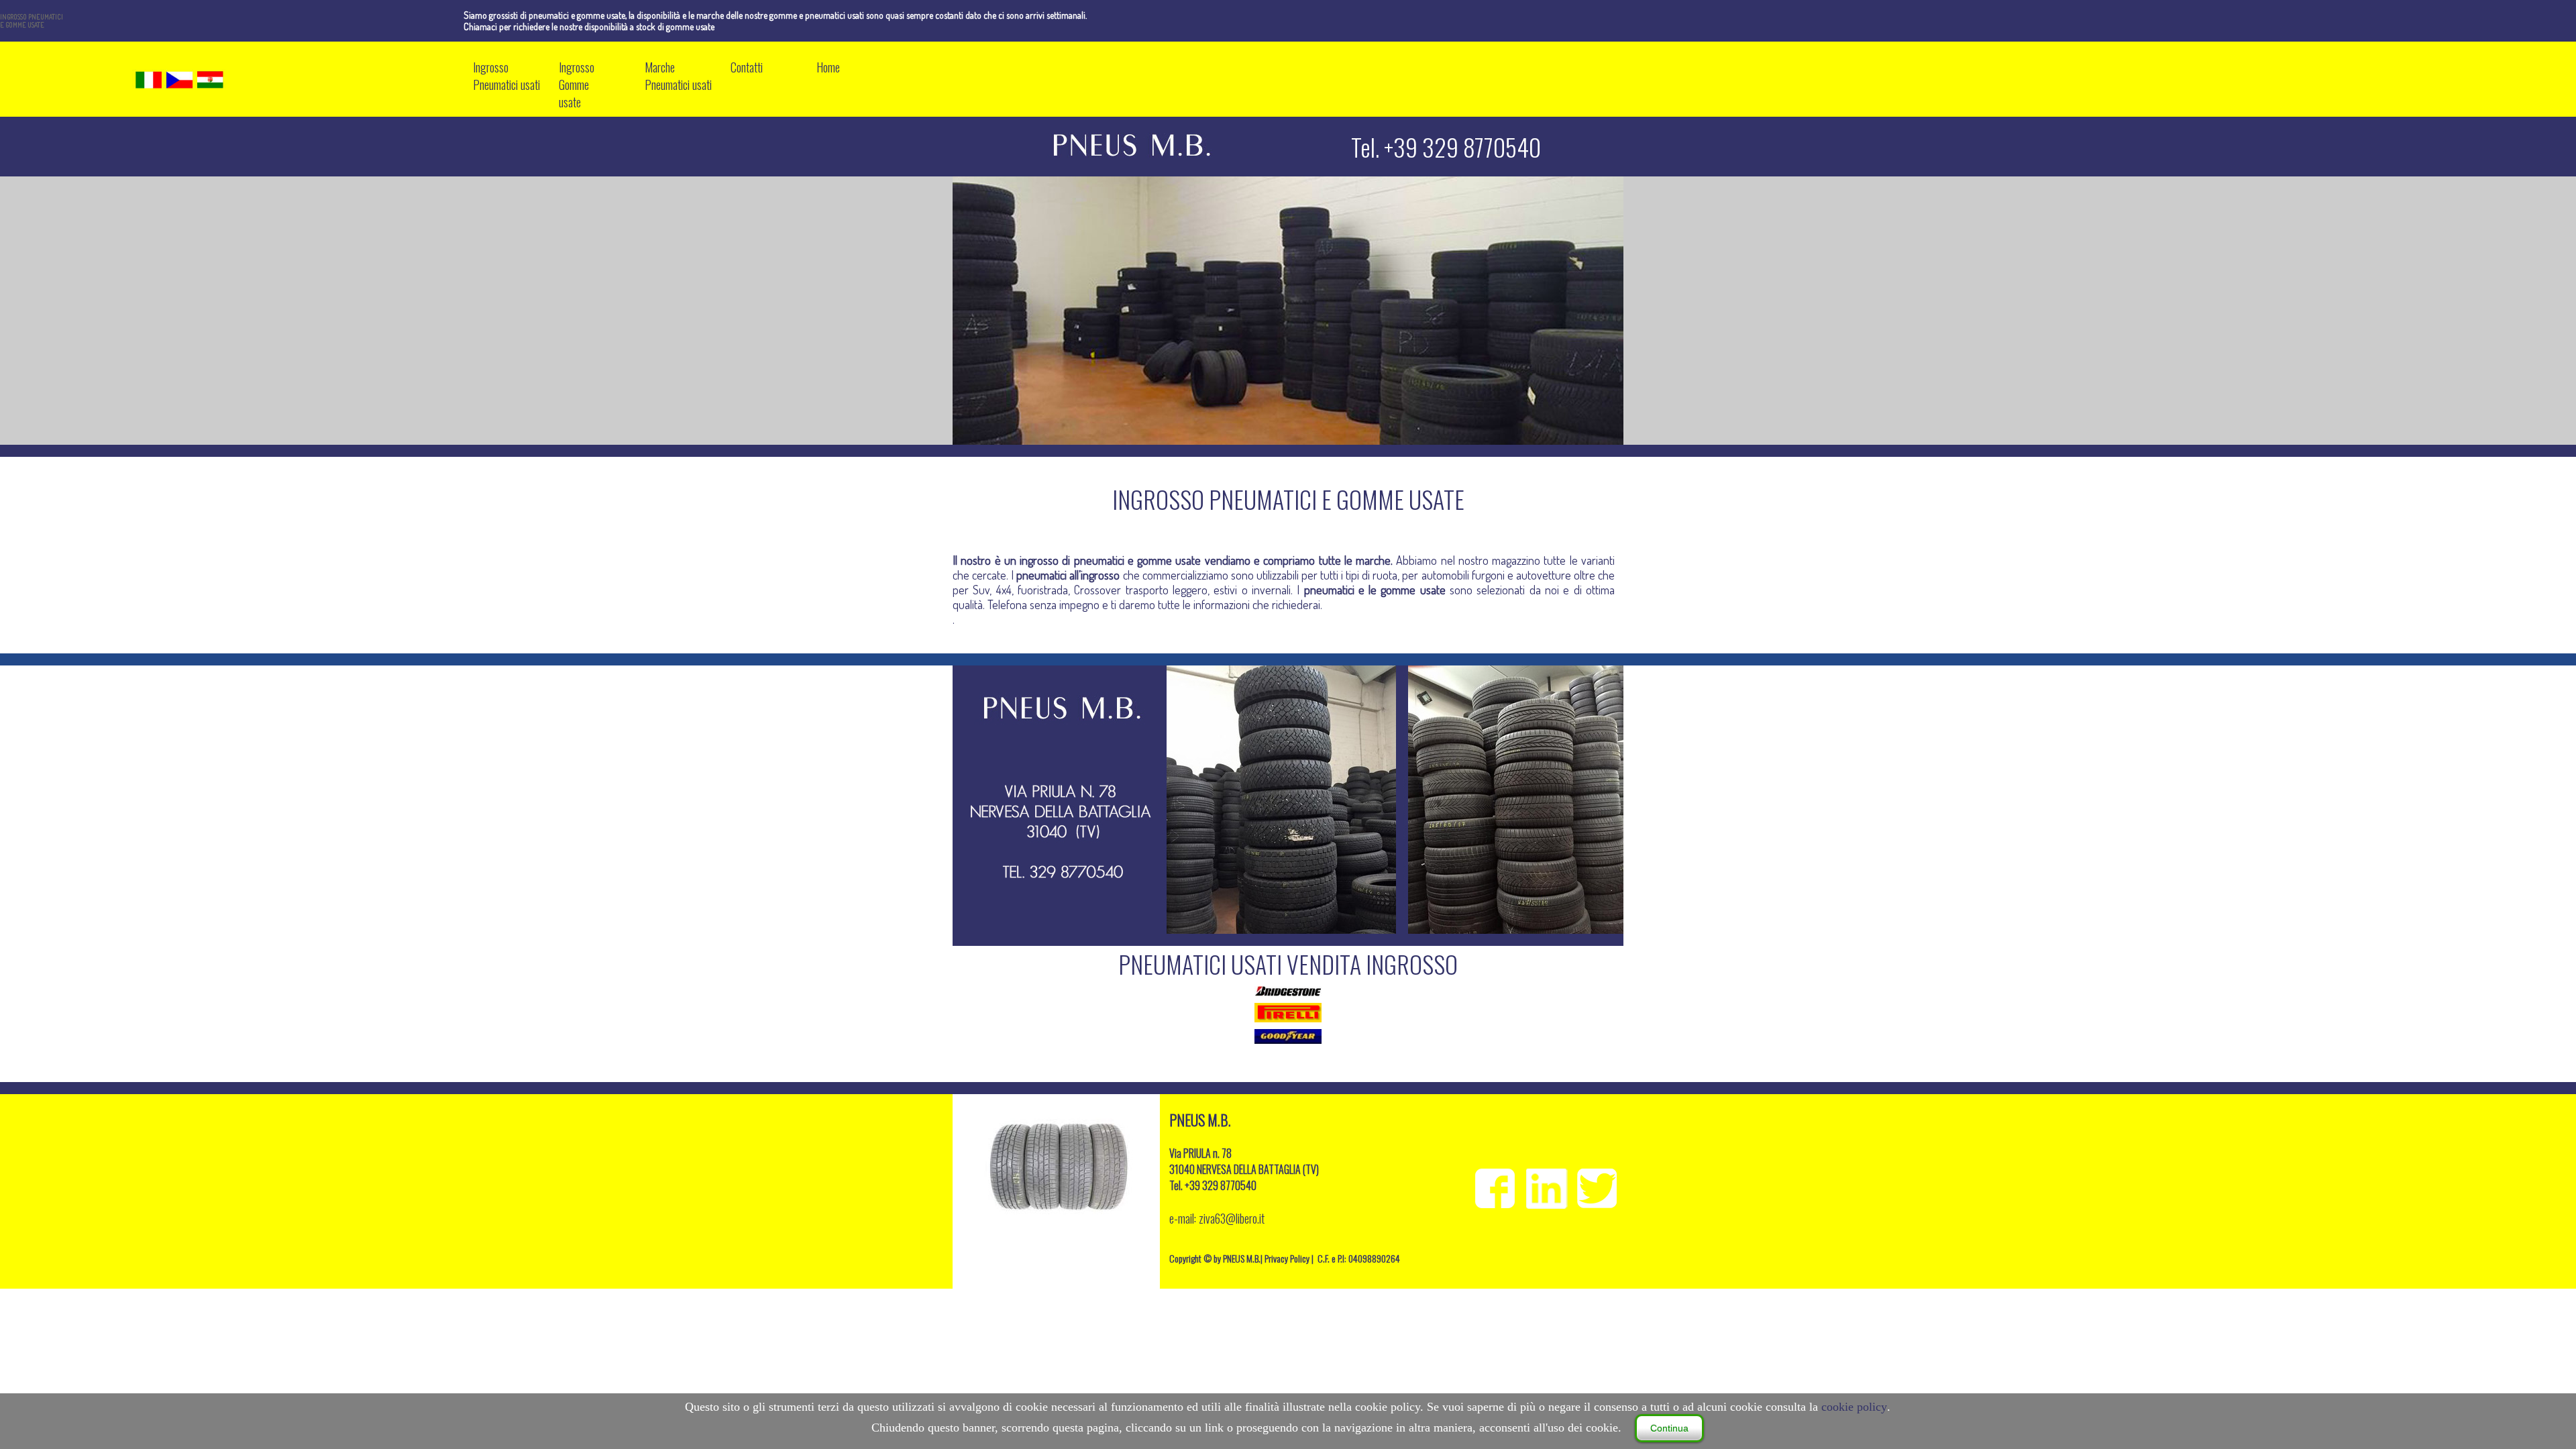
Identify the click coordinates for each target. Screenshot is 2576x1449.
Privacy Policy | (1290, 1258)
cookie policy (1854, 1407)
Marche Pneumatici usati (678, 76)
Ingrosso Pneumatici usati (506, 76)
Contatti (747, 67)
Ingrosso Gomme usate (577, 85)
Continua (1669, 1428)
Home (828, 67)
